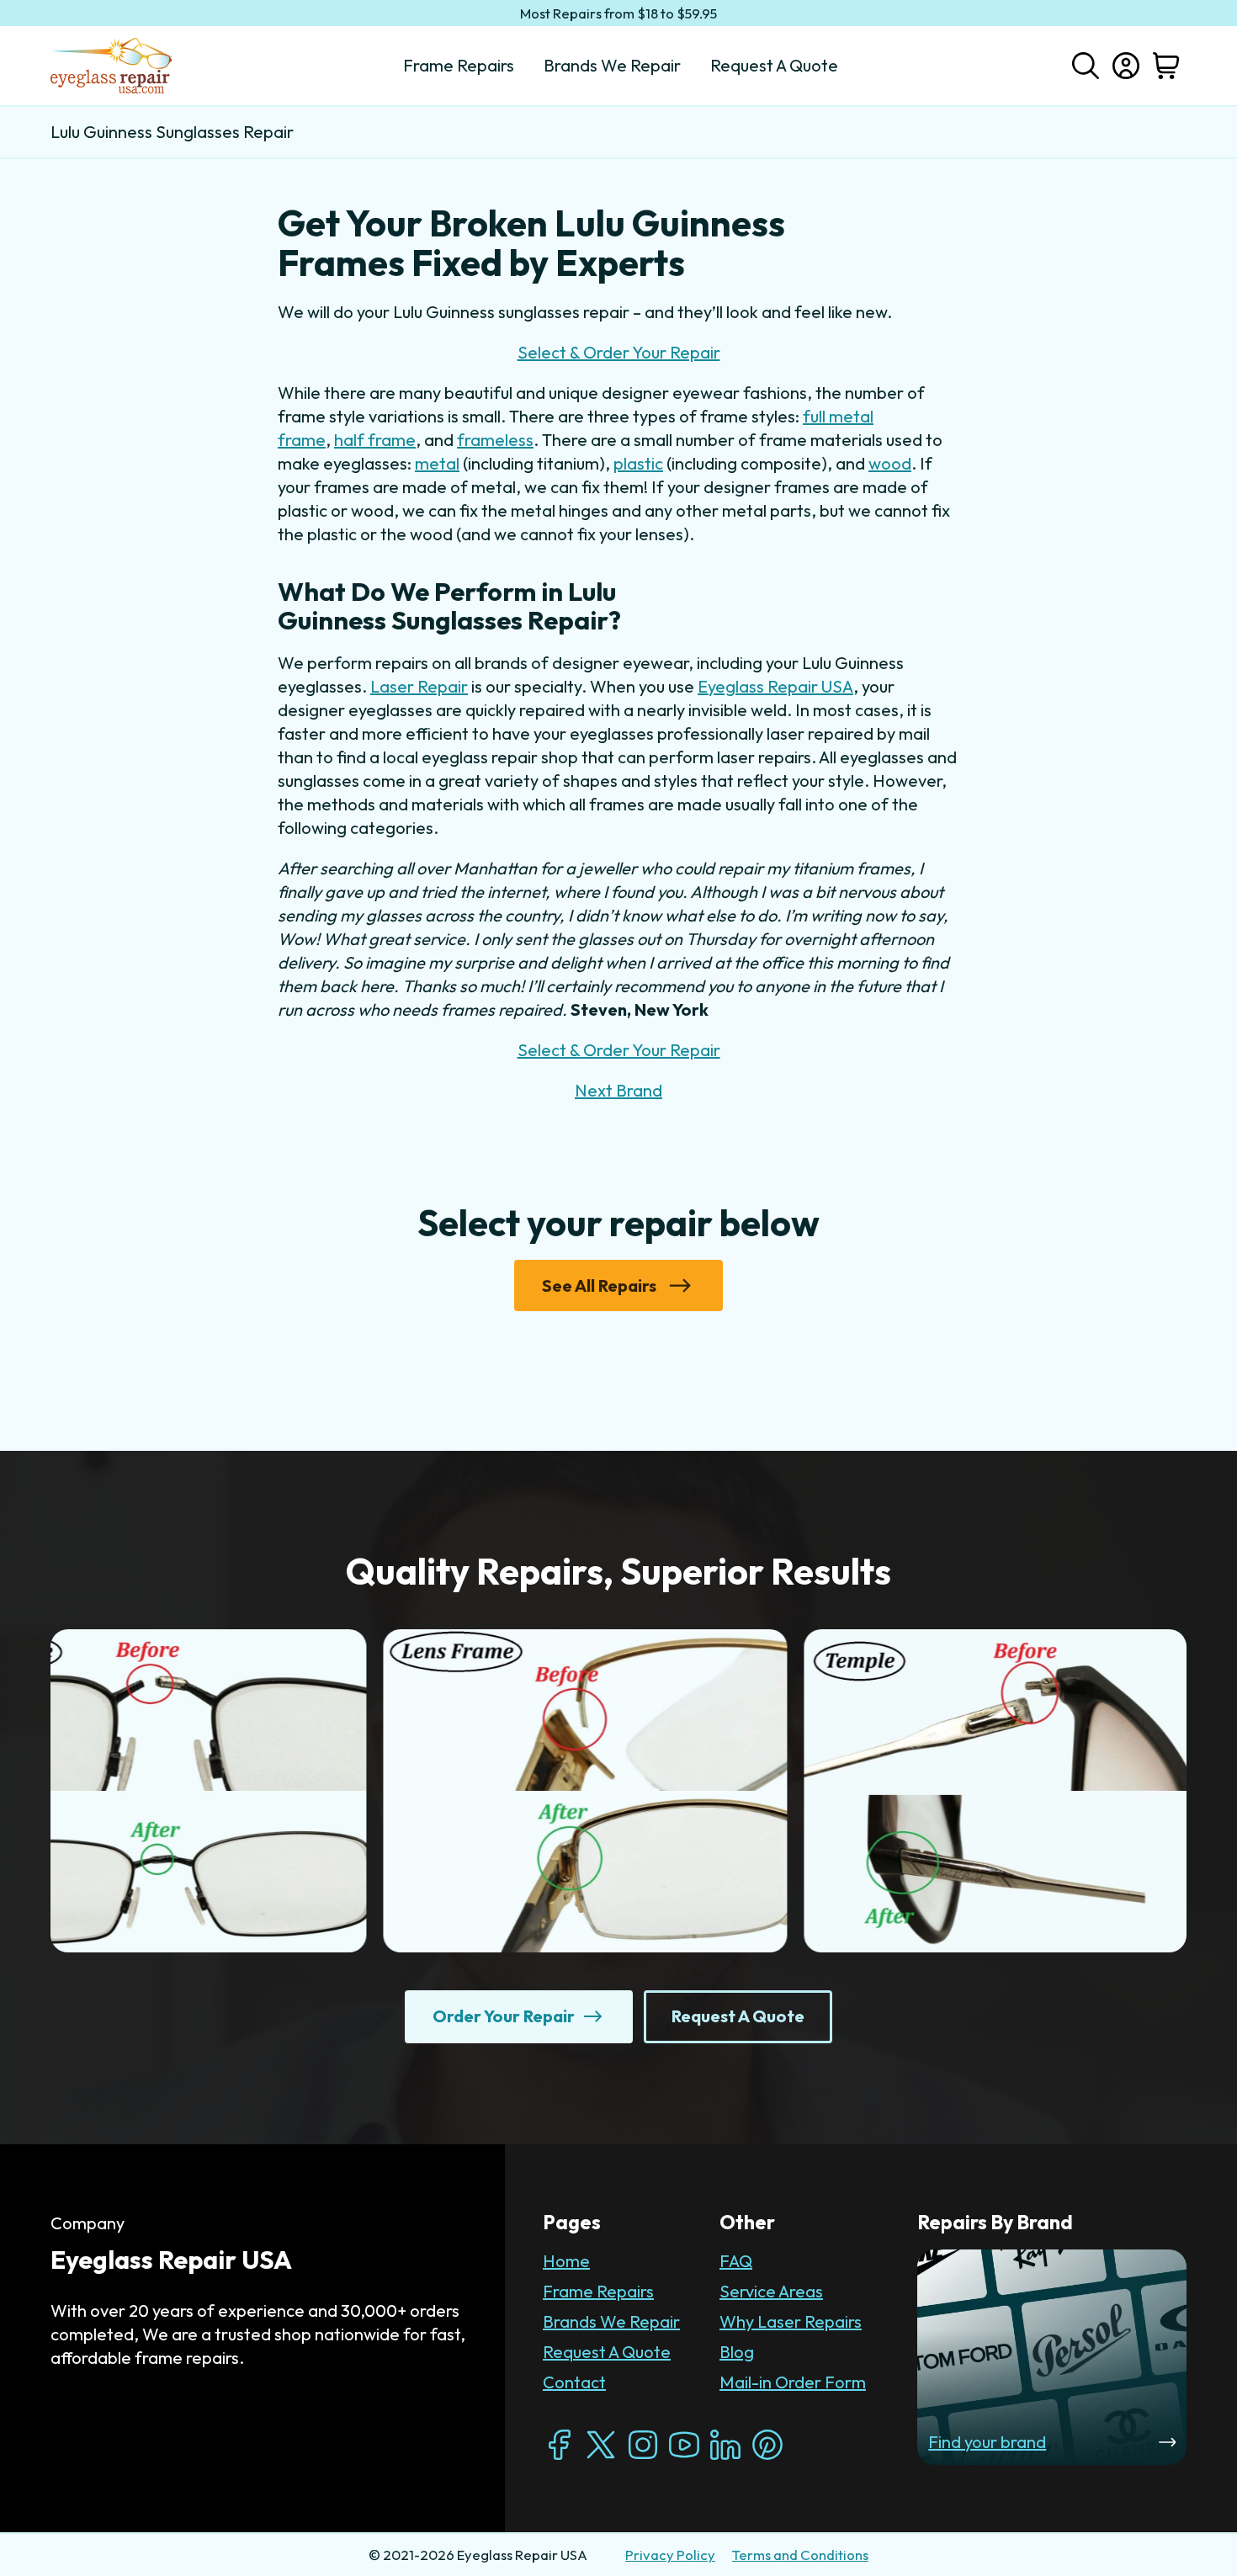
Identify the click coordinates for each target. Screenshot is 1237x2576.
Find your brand (987, 2442)
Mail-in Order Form (793, 2382)
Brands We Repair (611, 2321)
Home (566, 2261)
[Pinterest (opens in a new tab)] (767, 2445)
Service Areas (771, 2291)
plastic (638, 463)
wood (890, 463)
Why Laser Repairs (791, 2321)
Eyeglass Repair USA (775, 686)
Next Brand (618, 1090)
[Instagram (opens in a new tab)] (643, 2445)
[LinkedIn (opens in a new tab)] (725, 2445)
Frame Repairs (598, 2291)
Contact (574, 2382)
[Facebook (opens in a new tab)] (560, 2445)
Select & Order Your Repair (619, 352)
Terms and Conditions (800, 2555)
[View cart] (1166, 66)
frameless (495, 440)
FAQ (736, 2261)
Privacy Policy (670, 2555)
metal (437, 463)
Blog (737, 2352)
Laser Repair (419, 686)
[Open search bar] (1086, 64)
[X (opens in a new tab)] (601, 2445)
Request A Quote (607, 2352)
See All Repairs (599, 1285)
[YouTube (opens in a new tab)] (684, 2445)
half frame (375, 440)
